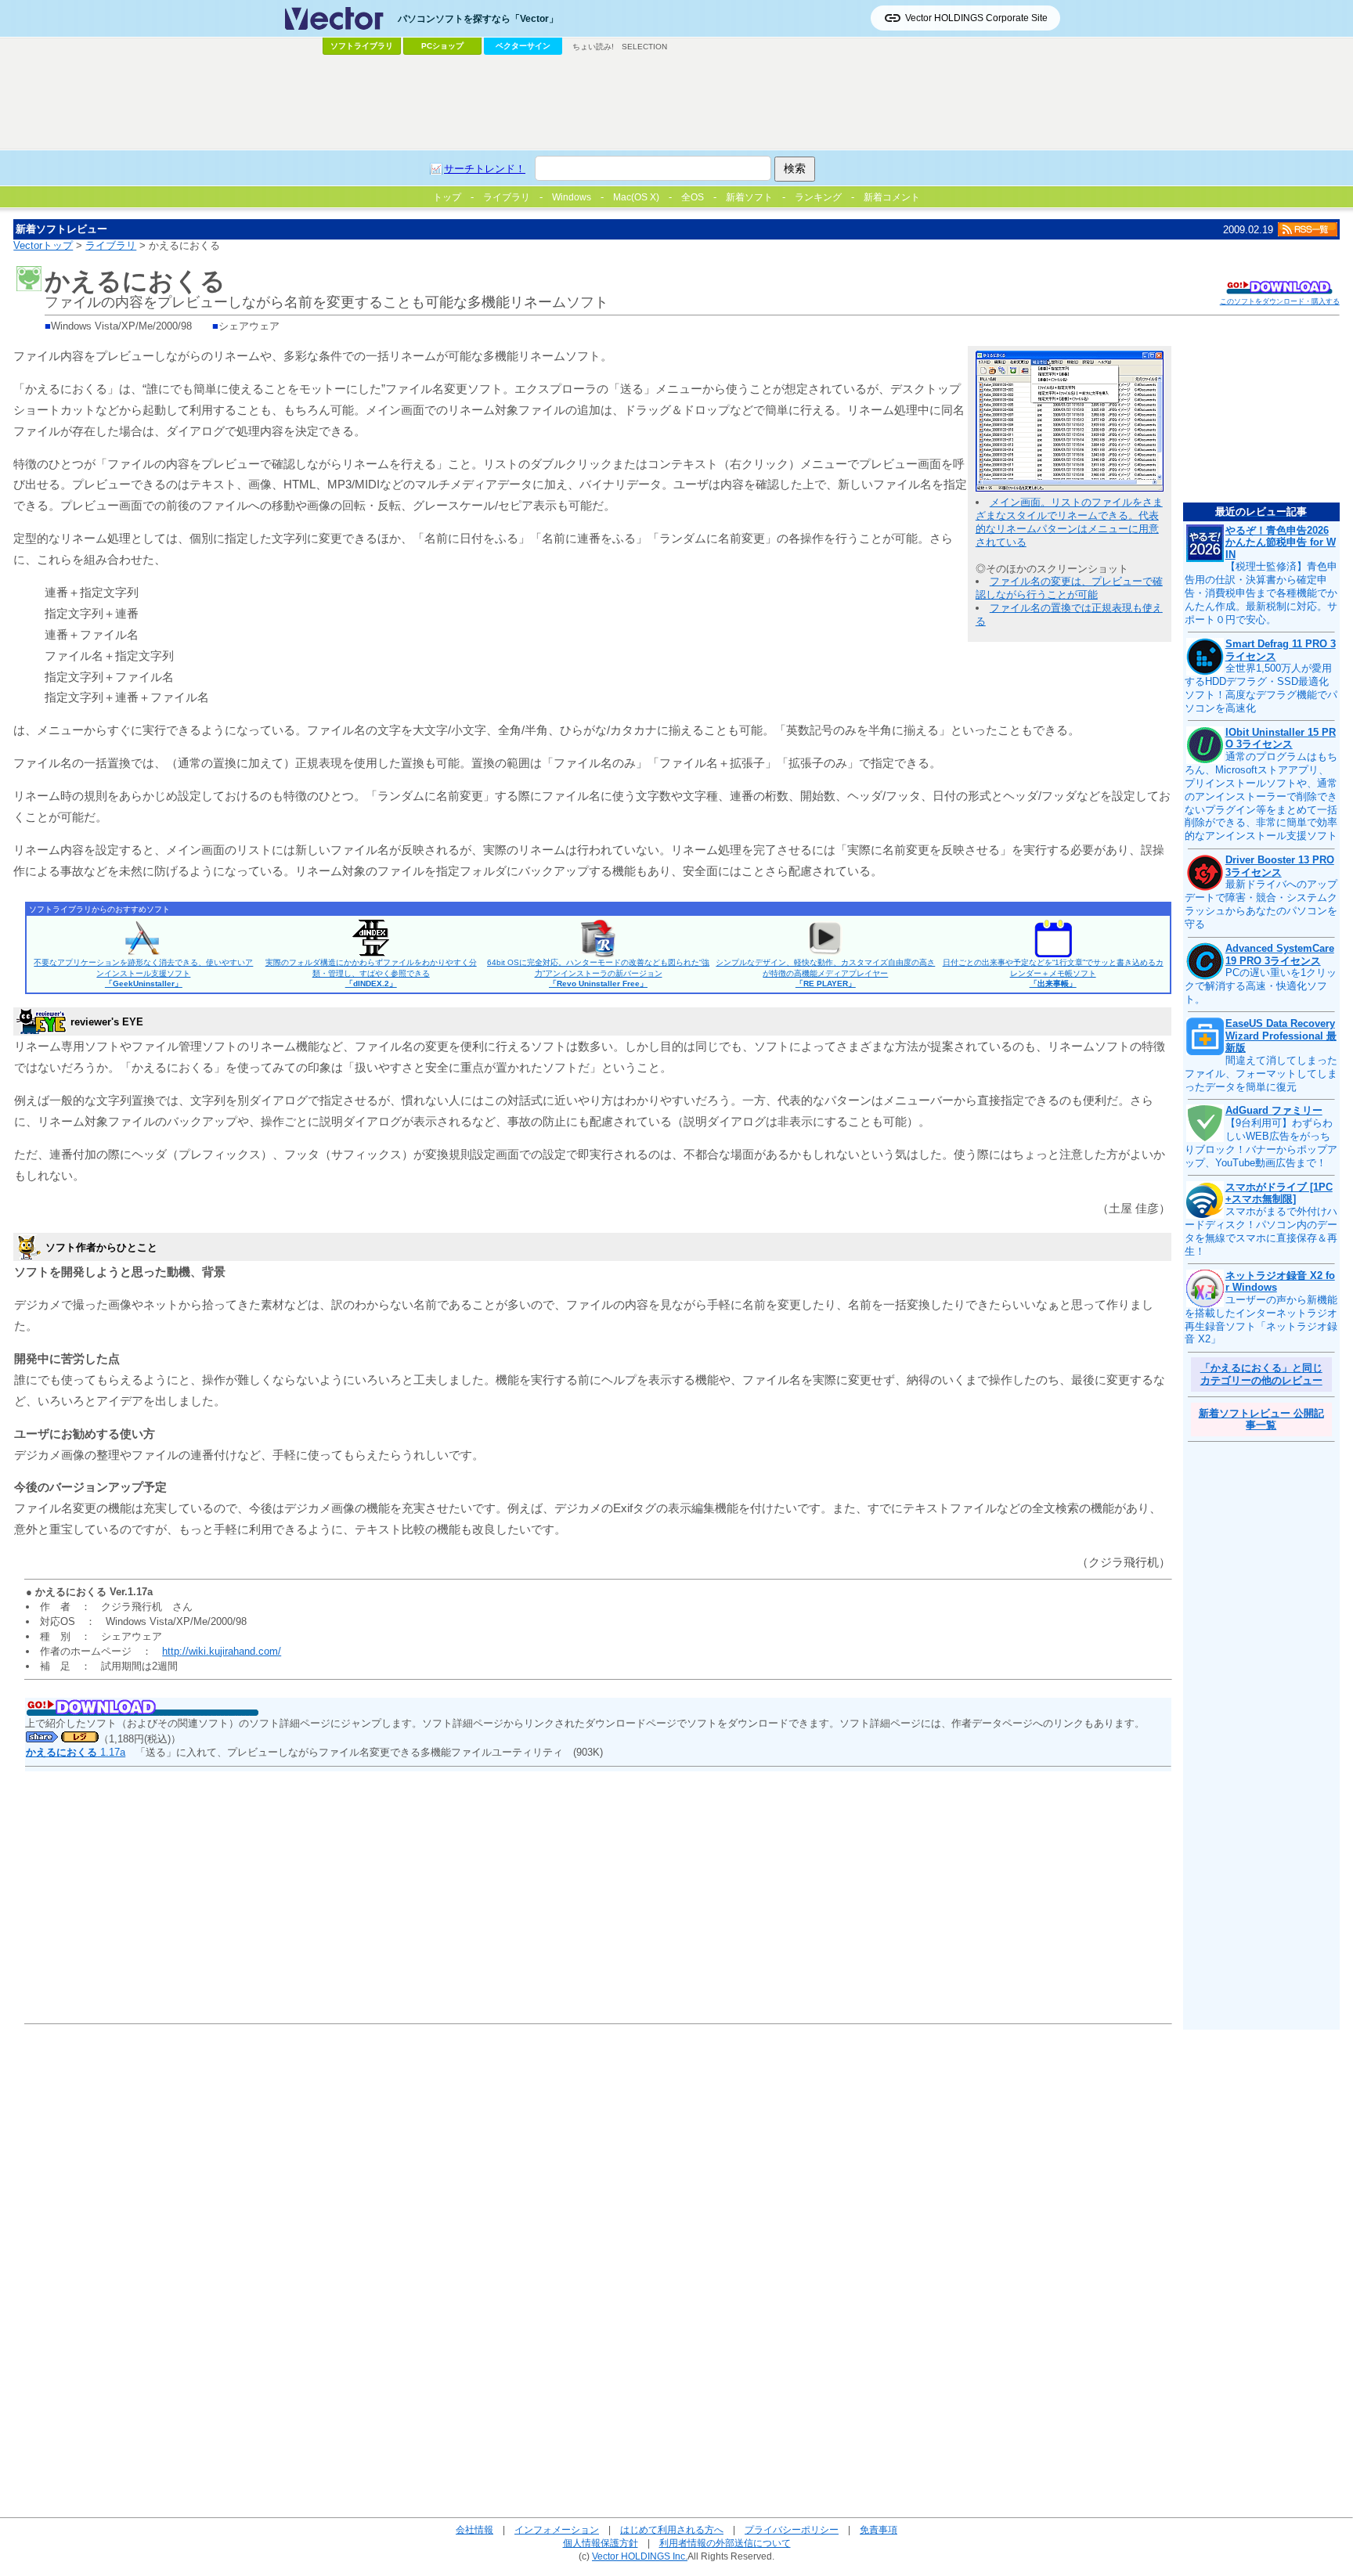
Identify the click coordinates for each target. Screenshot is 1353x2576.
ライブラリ (111, 245)
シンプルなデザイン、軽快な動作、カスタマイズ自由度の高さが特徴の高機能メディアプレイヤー (825, 973)
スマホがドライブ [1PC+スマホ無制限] (1279, 1193)
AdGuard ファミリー (1274, 1110)
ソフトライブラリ (362, 46)
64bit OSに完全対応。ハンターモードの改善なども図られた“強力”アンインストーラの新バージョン (598, 973)
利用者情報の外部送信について (725, 2543)
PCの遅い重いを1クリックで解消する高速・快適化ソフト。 (1261, 986)
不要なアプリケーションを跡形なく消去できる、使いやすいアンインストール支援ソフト (143, 973)
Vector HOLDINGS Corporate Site (976, 18)
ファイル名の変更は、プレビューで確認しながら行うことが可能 (1069, 588)
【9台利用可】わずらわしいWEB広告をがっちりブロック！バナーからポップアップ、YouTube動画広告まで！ (1261, 1143)
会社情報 (474, 2529)
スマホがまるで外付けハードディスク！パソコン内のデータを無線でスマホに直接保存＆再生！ (1261, 1231)
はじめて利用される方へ (672, 2529)
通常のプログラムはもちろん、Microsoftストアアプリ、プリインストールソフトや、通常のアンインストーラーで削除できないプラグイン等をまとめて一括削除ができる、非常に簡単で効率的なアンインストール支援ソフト (1261, 796)
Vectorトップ (43, 245)
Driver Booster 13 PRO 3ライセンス (1280, 866)
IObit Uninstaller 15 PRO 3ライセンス (1281, 739)
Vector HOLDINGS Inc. (640, 2556)
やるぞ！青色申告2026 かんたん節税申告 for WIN (1281, 542)
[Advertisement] (676, 103)
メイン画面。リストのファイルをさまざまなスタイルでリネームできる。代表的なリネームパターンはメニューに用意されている (1069, 522)
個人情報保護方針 (601, 2543)
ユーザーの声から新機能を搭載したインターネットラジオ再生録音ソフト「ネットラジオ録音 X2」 (1261, 1320)
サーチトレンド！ (485, 169)
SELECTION (644, 47)
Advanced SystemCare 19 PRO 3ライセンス (1280, 955)
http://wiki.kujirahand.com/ (222, 1651)
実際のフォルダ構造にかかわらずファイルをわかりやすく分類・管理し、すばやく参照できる (371, 973)
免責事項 (879, 2529)
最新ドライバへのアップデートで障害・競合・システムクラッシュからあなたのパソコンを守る (1261, 904)
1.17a (76, 1752)
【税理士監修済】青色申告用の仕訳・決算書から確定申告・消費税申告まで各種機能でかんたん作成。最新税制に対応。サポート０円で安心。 (1261, 593)
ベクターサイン (523, 46)
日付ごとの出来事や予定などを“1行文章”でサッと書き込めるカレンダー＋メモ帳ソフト (1053, 973)
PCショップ (442, 46)
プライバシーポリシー (792, 2529)
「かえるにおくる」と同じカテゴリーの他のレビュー (1261, 1374)
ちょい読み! (593, 47)
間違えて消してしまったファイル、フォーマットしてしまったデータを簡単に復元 (1261, 1074)
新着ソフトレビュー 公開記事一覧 (1261, 1420)
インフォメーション (557, 2529)
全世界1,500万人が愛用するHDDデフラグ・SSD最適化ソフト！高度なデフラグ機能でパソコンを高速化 (1261, 688)
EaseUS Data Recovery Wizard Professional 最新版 (1281, 1036)
